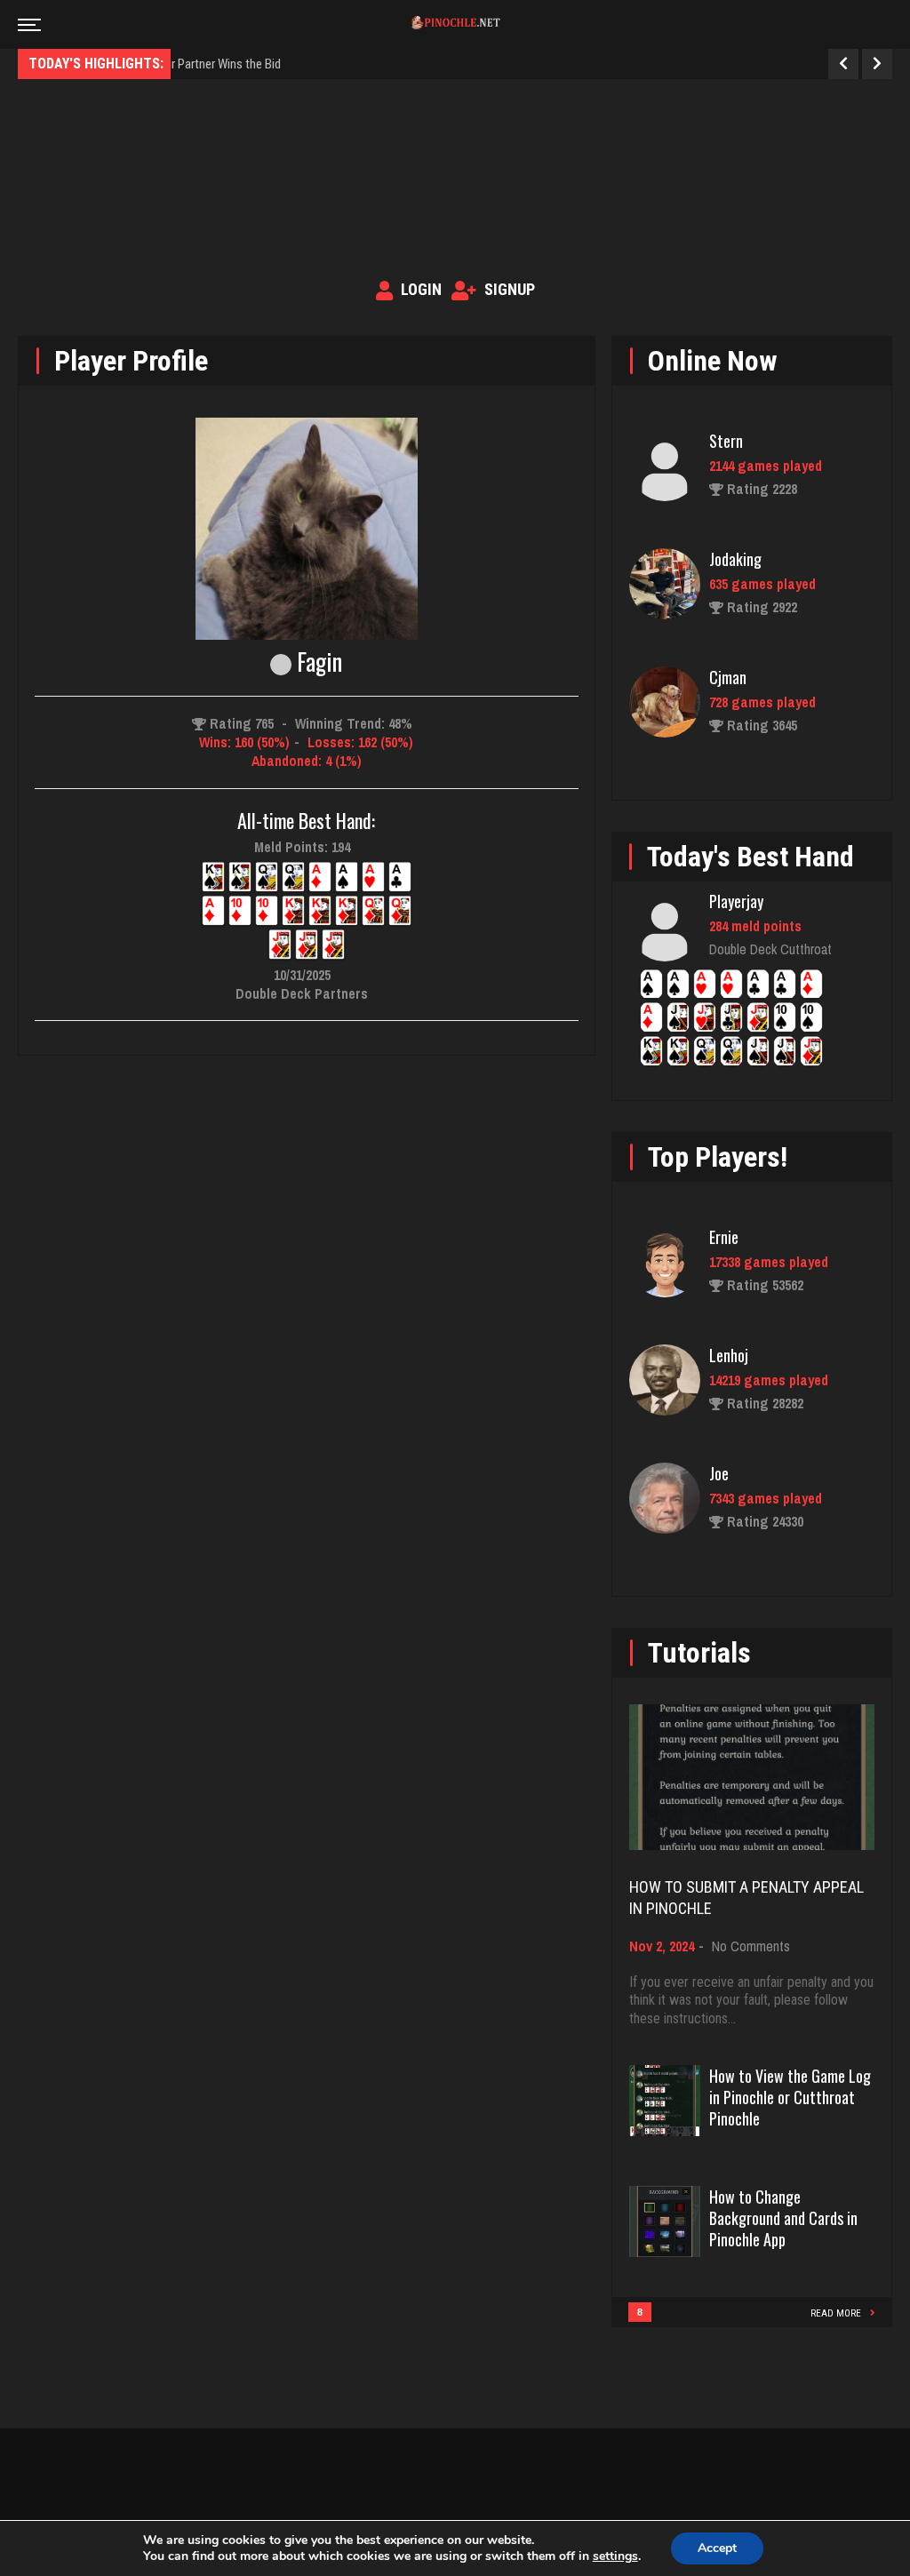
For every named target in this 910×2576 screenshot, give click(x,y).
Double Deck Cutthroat (770, 949)
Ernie (724, 1237)
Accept (717, 2548)
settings (615, 2556)
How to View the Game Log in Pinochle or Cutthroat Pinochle (790, 2097)
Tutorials (699, 1653)
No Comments (751, 1946)
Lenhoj (729, 1355)
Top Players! (718, 1157)
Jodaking (735, 559)
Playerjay (736, 901)
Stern (726, 441)
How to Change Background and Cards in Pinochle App (783, 2218)
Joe (719, 1473)
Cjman (728, 677)
